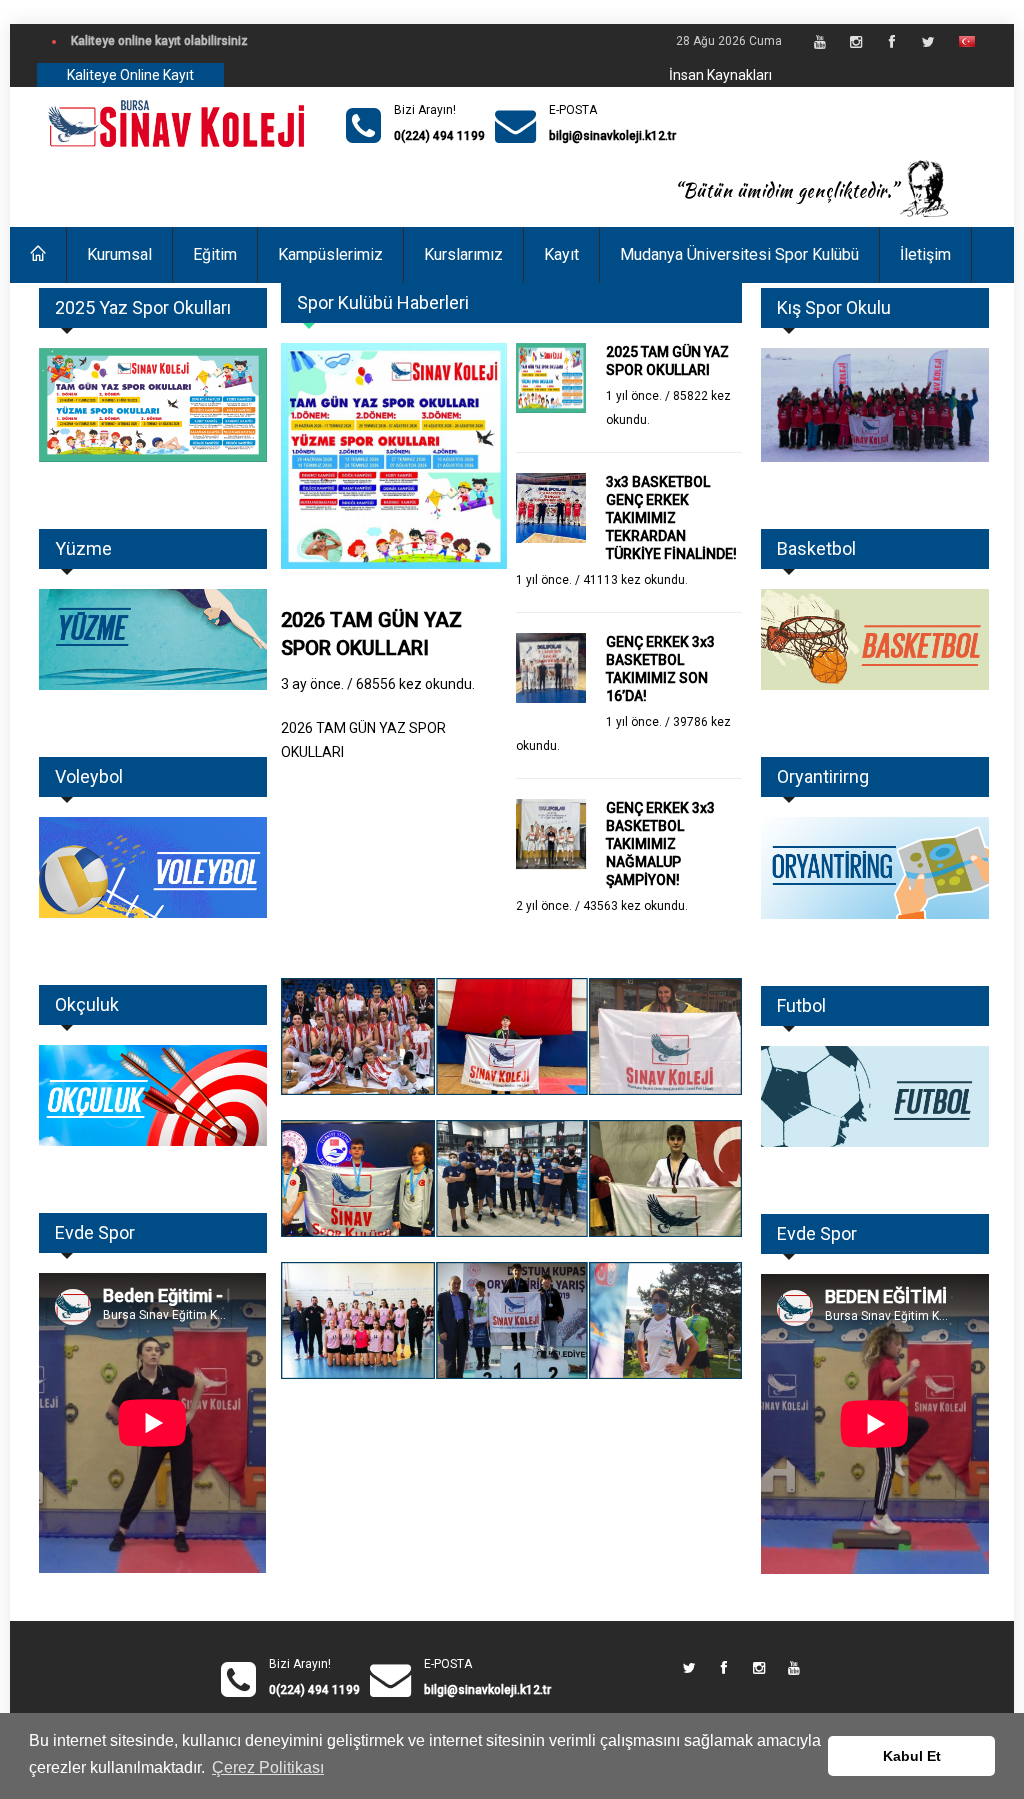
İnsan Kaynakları (720, 75)
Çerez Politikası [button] (268, 1767)
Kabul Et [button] (912, 1756)
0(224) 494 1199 (439, 136)
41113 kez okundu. (635, 580)
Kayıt (561, 254)
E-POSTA (573, 110)
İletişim (925, 254)
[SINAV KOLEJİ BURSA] (178, 125)
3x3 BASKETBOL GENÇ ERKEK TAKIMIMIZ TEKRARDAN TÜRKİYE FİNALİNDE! (671, 518)
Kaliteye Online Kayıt (130, 75)
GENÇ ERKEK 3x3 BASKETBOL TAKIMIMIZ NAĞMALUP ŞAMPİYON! (660, 844)
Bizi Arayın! (425, 110)
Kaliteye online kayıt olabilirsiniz (159, 41)
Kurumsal (119, 254)
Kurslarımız (463, 254)
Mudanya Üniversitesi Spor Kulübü (739, 254)
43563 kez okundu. (635, 906)
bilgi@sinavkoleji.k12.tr (612, 136)
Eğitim (215, 254)
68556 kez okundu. (415, 684)
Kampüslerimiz (330, 254)
